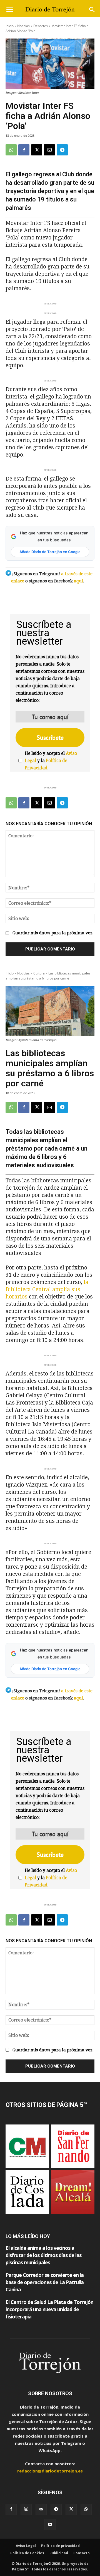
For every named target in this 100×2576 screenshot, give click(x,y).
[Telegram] (62, 150)
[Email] (49, 150)
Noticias (23, 26)
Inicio (10, 26)
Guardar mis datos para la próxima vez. (53, 933)
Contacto (82, 2553)
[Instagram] (26, 2509)
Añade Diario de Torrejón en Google (50, 552)
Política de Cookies (27, 2553)
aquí (78, 581)
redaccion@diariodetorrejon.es (50, 2471)
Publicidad (59, 2553)
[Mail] (41, 2509)
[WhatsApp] (11, 150)
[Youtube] (50, 2525)
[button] (9, 10)
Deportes (41, 26)
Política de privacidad (60, 2546)
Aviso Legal (26, 2546)
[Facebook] (24, 150)
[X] (37, 150)
